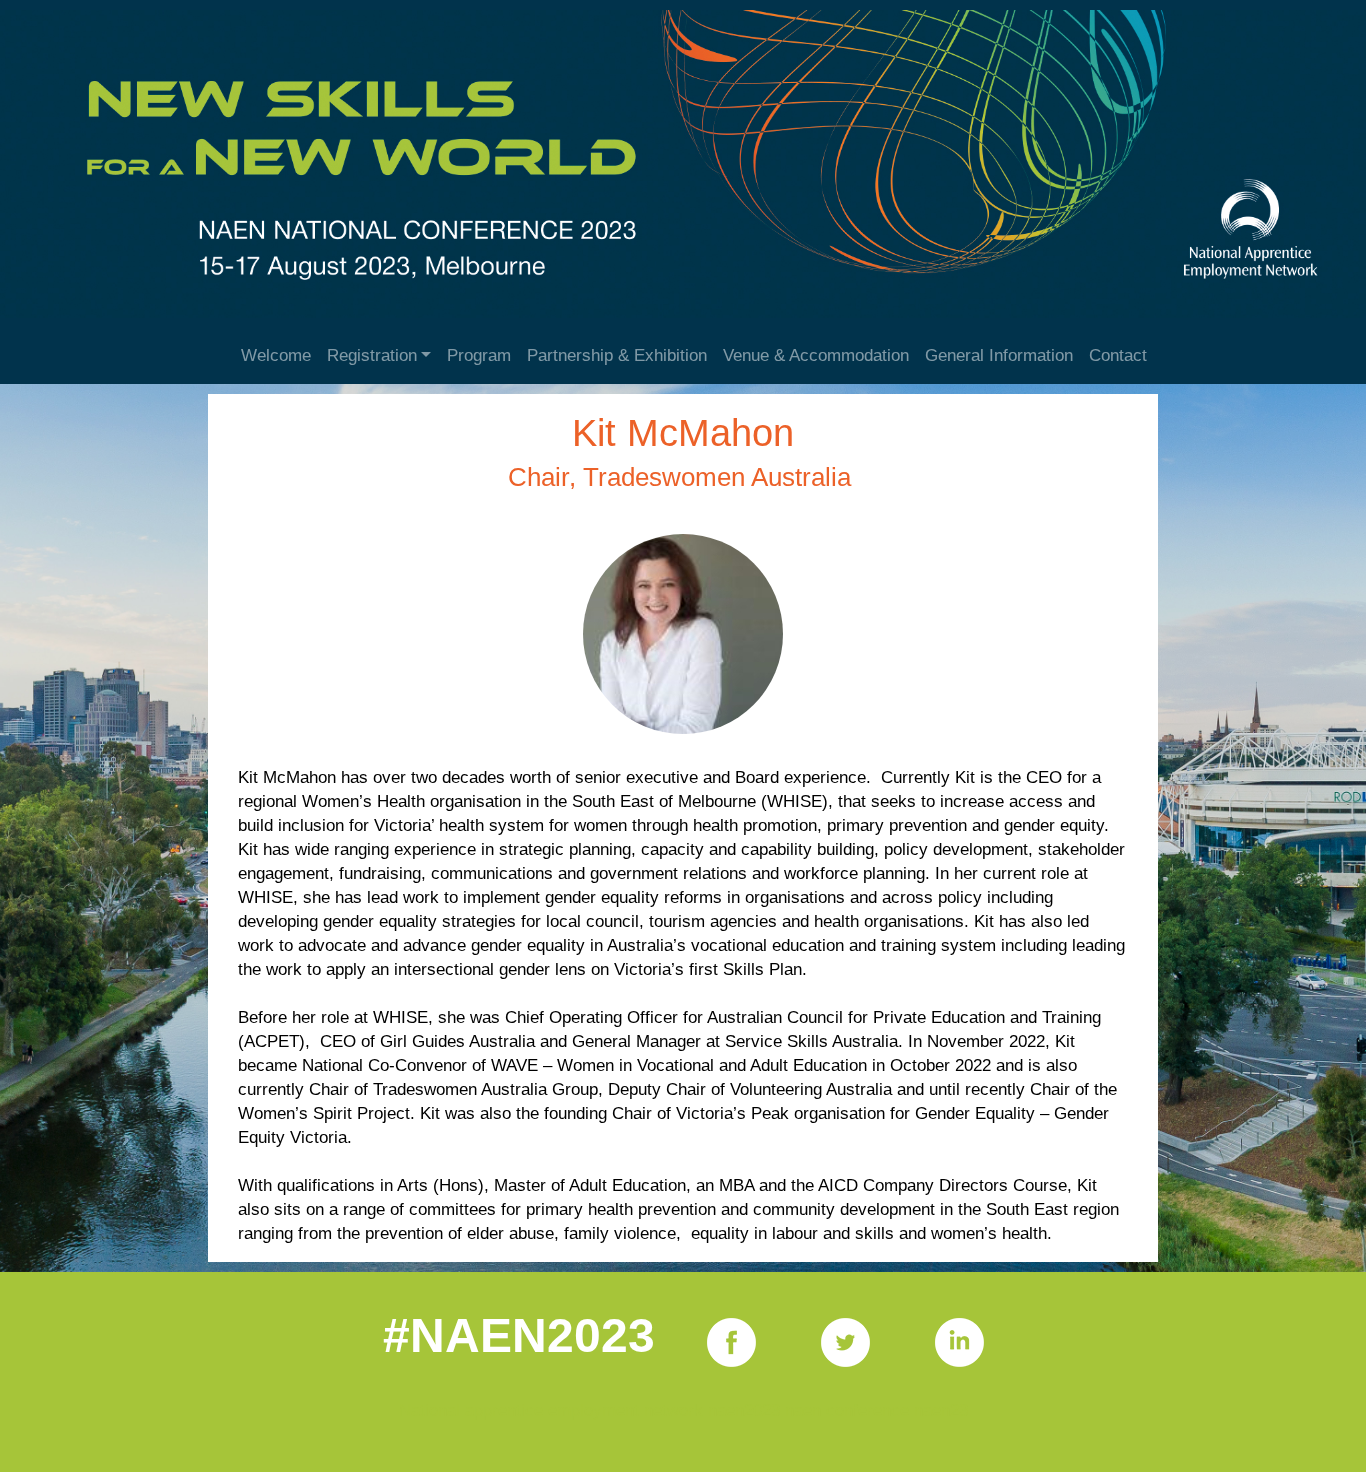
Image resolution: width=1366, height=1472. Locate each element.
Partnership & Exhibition (617, 355)
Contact (1118, 355)
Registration (372, 355)
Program (479, 355)
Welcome (276, 355)
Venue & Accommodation (816, 355)
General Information (999, 355)
